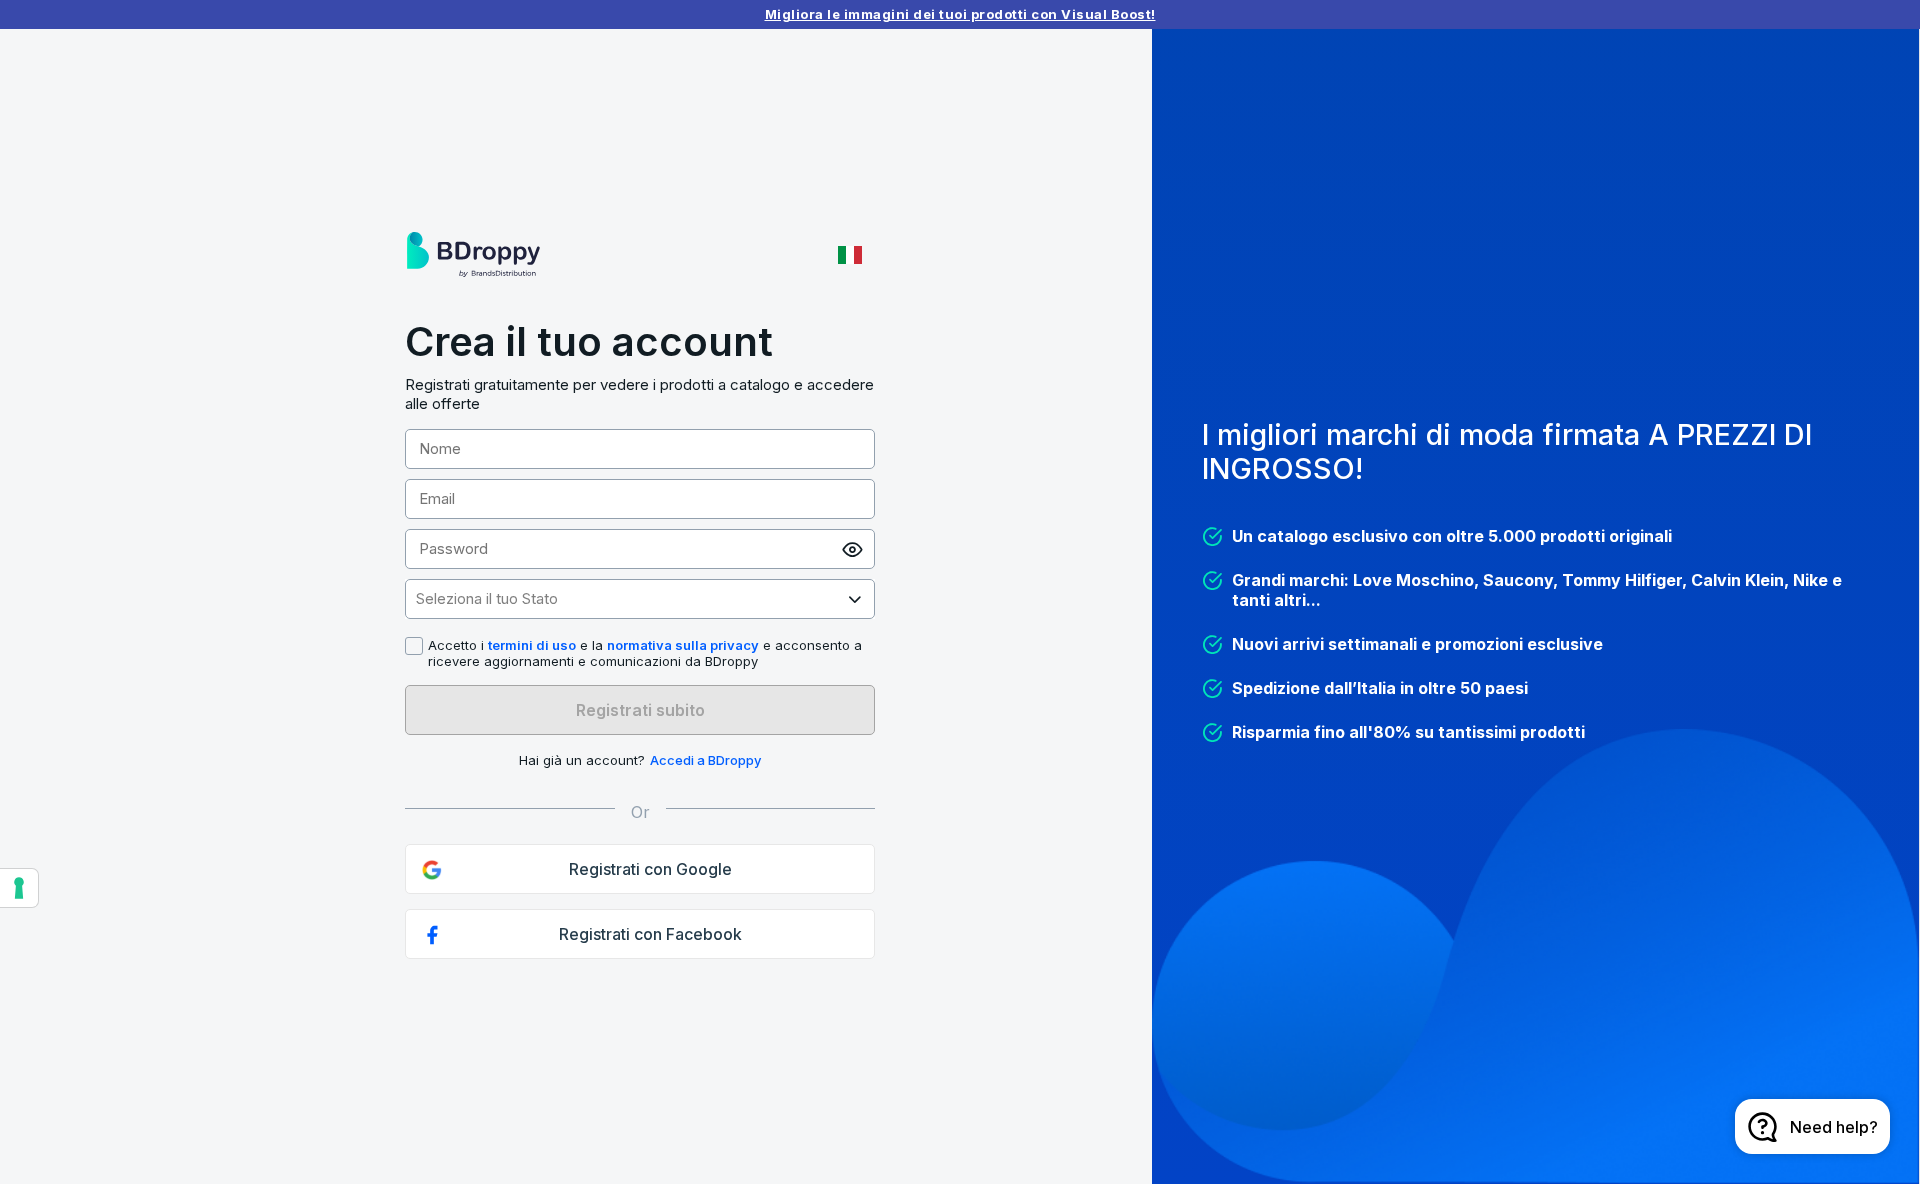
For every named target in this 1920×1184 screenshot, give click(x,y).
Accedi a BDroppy (705, 760)
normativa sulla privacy (683, 645)
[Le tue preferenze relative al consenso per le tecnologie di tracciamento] (19, 888)
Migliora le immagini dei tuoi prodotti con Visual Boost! (960, 14)
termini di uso (532, 645)
